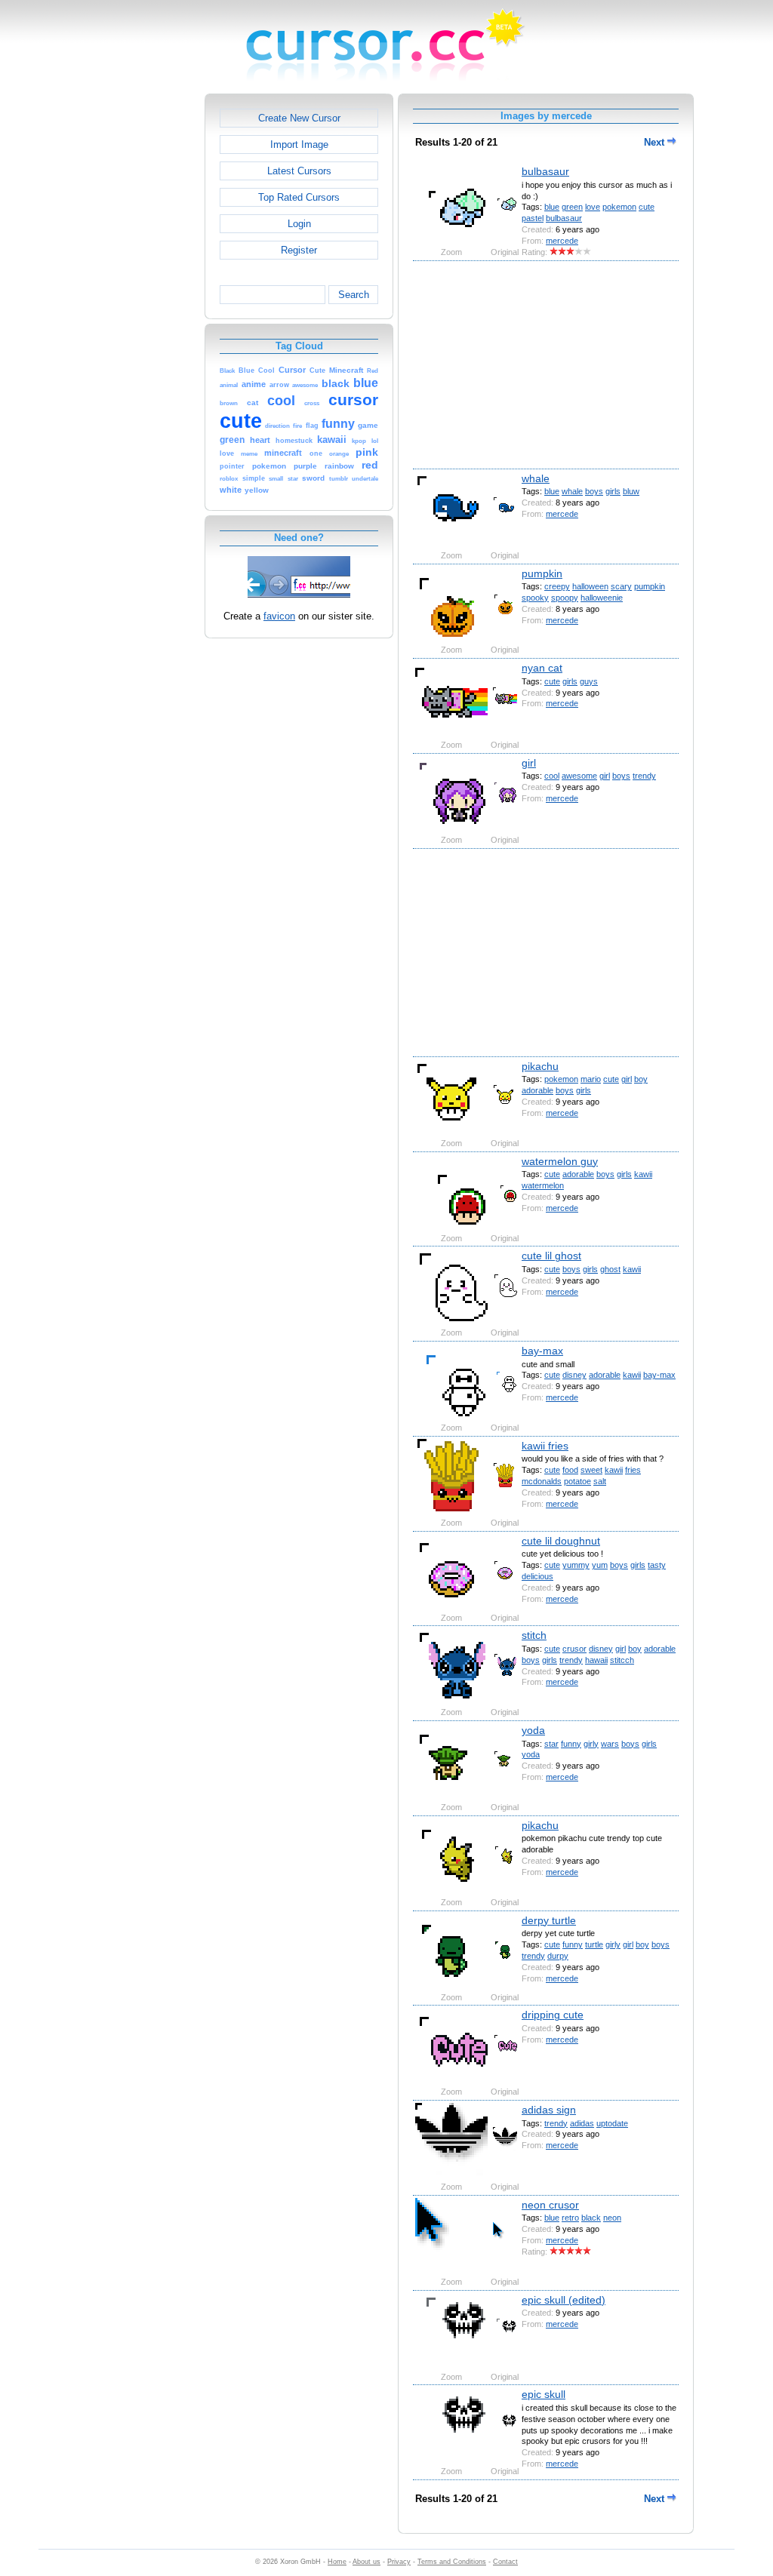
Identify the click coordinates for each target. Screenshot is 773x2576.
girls (613, 491)
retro (570, 2218)
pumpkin (542, 573)
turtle (594, 1944)
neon (612, 2218)
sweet (591, 1470)
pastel (533, 218)
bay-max (542, 1351)
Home (337, 2562)
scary (621, 586)
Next (656, 142)
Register (299, 250)
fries (633, 1470)
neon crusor (550, 2205)
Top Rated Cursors (299, 197)
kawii (643, 1174)
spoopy (565, 598)
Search (354, 295)
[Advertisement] (140, 320)
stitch (534, 1635)
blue (552, 207)
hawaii (596, 1660)
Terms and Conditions (452, 2562)
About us (366, 2562)
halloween (590, 586)
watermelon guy (560, 1161)
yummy (576, 1565)
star (551, 1744)
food (570, 1470)
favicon (279, 616)
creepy (557, 586)
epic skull (544, 2394)
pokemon (619, 207)
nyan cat (542, 668)
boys (594, 491)
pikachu (540, 1066)
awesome (579, 776)
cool (552, 776)
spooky (535, 598)
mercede (562, 241)
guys (589, 681)
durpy (558, 1956)
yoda (533, 1730)
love (593, 207)
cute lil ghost (551, 1256)
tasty (657, 1565)
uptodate (612, 2123)
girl (529, 763)
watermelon (543, 1185)
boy (641, 1079)
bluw (631, 491)
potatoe (577, 1481)
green (572, 207)
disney (574, 1375)
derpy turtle (549, 1920)
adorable (537, 1090)
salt (600, 1481)
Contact (505, 2562)
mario (591, 1079)
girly (591, 1744)
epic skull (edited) (564, 2300)
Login (299, 224)
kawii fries (545, 1446)
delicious (537, 1576)
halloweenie (602, 598)
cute (647, 207)
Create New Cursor (299, 118)
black (591, 2218)
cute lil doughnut (561, 1541)
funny (571, 1744)
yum (600, 1565)
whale (536, 478)
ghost (610, 1269)
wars (610, 1744)
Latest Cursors (299, 171)
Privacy (399, 2562)
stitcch (622, 1660)
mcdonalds (542, 1481)
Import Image (299, 144)
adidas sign (549, 2110)
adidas (582, 2123)
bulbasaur (545, 171)
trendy (644, 776)
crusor (574, 1649)
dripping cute (553, 2015)
